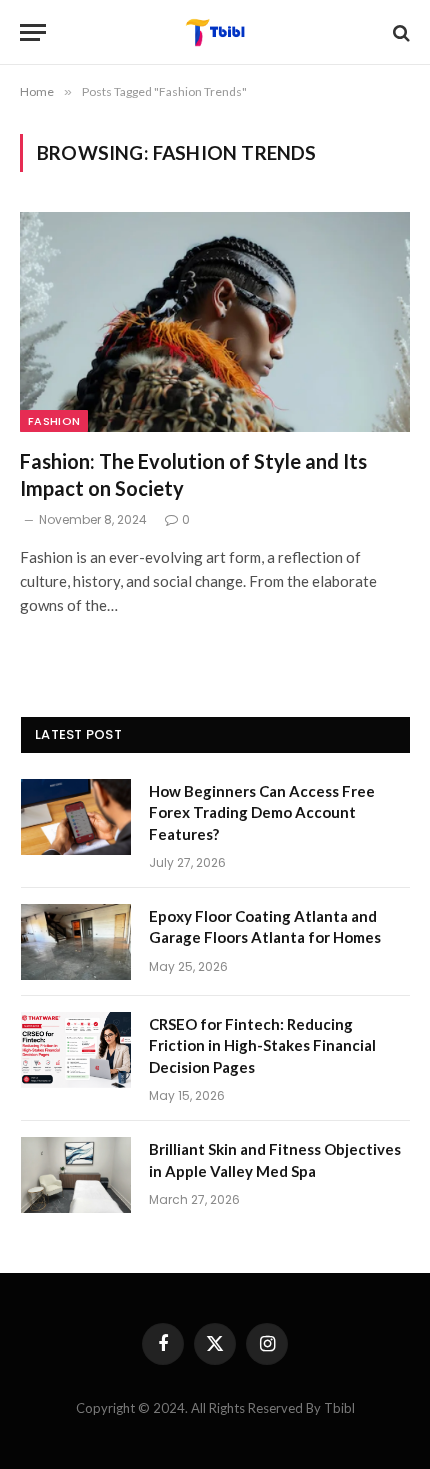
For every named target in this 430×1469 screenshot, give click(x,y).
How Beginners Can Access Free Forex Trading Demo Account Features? (262, 812)
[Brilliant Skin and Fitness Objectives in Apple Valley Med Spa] (76, 1175)
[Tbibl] (215, 32)
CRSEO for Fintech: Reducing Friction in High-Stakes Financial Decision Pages (262, 1045)
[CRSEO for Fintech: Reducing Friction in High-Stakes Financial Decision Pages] (76, 1050)
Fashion (54, 421)
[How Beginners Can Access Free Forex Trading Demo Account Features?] (76, 817)
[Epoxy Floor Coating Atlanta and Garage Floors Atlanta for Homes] (76, 942)
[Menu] (33, 32)
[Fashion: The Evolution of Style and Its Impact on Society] (215, 321)
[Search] (399, 32)
